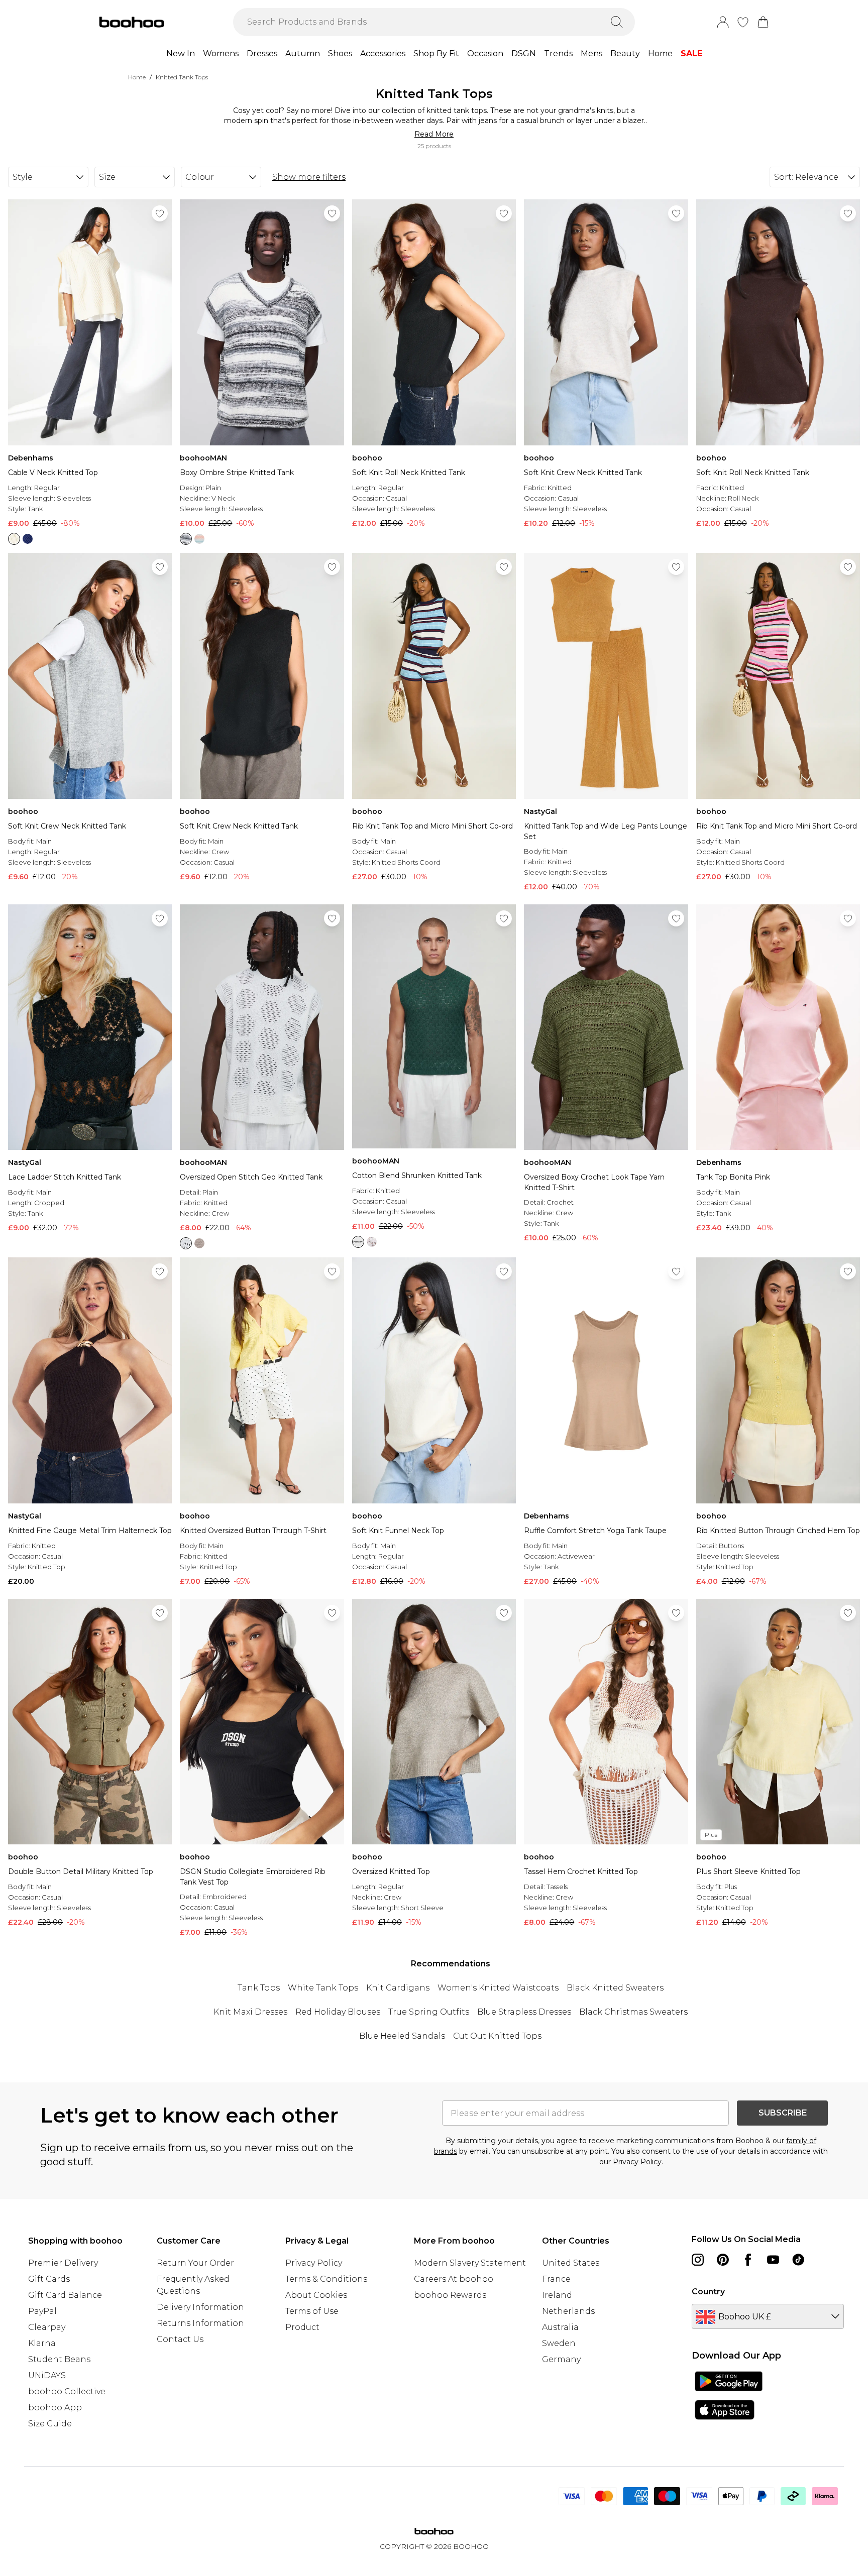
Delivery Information (200, 2307)
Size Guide (50, 2424)
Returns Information (200, 2323)
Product (302, 2327)
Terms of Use (312, 2311)
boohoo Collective (67, 2391)
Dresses (262, 53)
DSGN (524, 53)
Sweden (559, 2343)
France (556, 2279)
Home (660, 53)
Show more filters (309, 177)
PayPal (42, 2311)
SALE (691, 53)
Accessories (383, 53)
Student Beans (59, 2359)
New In (181, 53)
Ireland (557, 2295)
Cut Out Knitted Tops (497, 2036)
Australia (560, 2327)
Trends (558, 53)
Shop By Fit (436, 53)
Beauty (625, 53)
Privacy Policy (637, 2162)
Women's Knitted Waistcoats (498, 1988)
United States (571, 2263)
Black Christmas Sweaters (633, 2012)
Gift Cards (49, 2279)
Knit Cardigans (398, 1988)
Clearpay (47, 2327)
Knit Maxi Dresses (250, 2012)
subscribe (783, 2113)
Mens (591, 53)
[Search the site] (617, 22)
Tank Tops (259, 1988)
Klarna (42, 2343)
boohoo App (55, 2408)
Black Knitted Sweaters (615, 1988)
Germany (561, 2359)
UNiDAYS (47, 2375)
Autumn (303, 53)
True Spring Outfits (429, 2012)
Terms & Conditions (326, 2279)
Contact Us (180, 2339)
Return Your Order (195, 2263)
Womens (221, 53)
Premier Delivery (63, 2263)
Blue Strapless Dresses (524, 2012)
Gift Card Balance (65, 2295)
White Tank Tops (323, 1988)
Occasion (485, 53)
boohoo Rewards (450, 2295)
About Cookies (316, 2295)
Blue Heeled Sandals (402, 2036)
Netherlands (568, 2311)
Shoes (340, 53)
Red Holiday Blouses (338, 2012)
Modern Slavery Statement (470, 2263)
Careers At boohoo (454, 2279)
